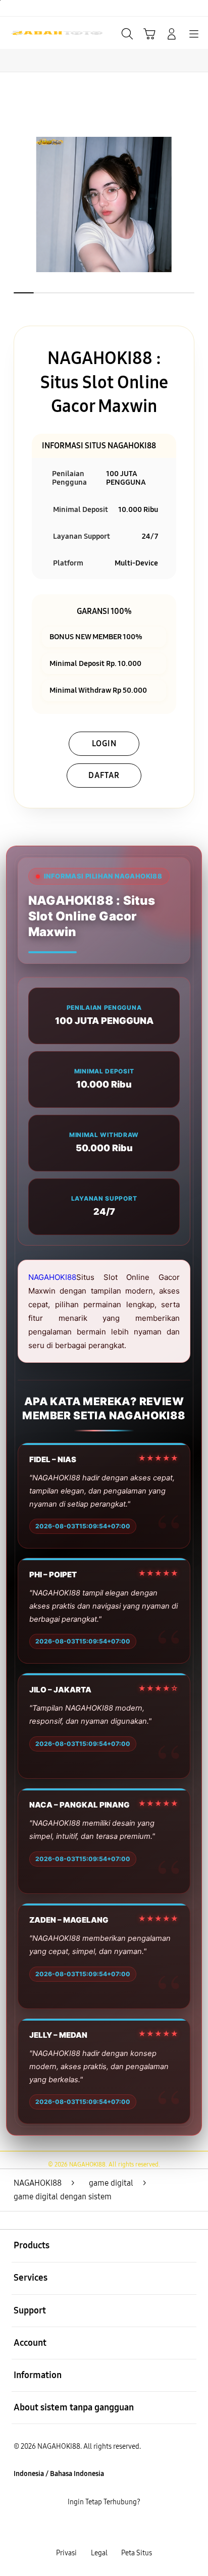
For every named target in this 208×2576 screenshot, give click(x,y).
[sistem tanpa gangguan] (31, 33)
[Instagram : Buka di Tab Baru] (115, 2528)
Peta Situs (137, 2553)
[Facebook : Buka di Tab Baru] (69, 2528)
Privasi (66, 2553)
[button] (149, 34)
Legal (99, 2553)
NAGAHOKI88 (52, 1277)
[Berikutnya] (196, 204)
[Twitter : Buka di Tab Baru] (92, 2528)
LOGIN (104, 743)
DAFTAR (104, 775)
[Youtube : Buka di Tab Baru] (139, 2528)
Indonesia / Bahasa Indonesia (59, 2474)
